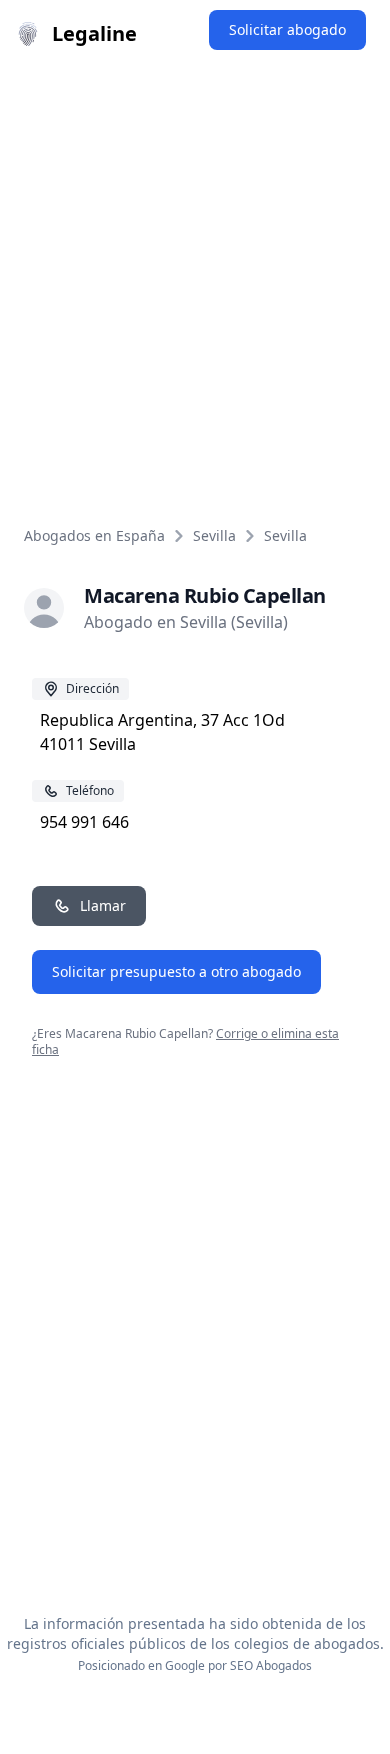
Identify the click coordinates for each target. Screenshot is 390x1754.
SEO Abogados (271, 1665)
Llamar (103, 905)
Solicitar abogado (287, 29)
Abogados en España (94, 535)
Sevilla (214, 535)
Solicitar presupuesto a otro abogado (176, 971)
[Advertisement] (195, 273)
